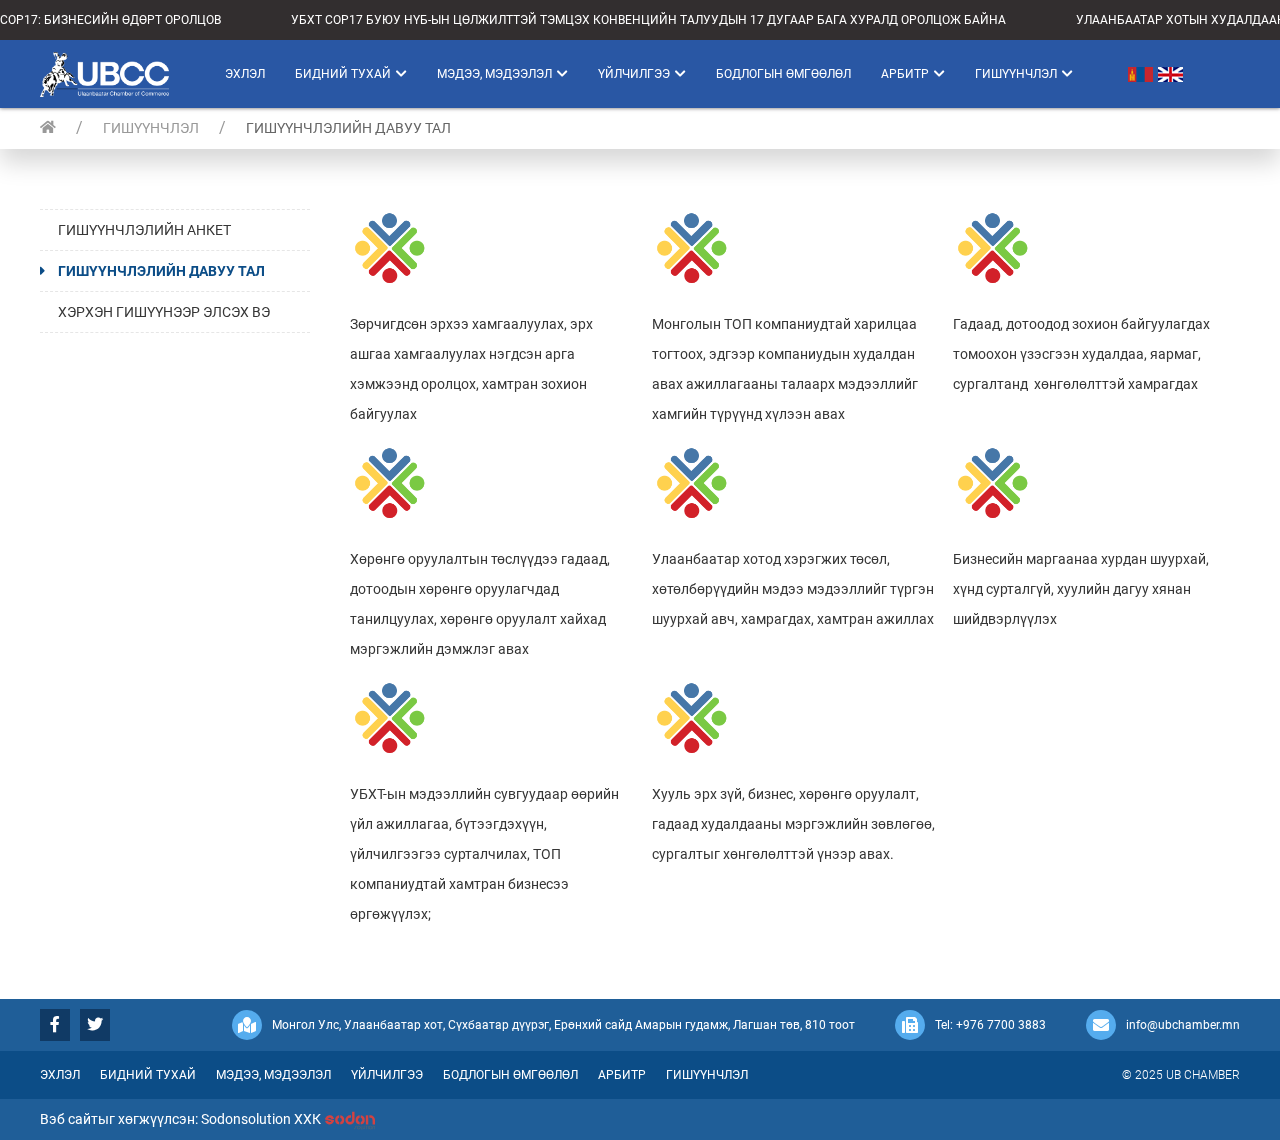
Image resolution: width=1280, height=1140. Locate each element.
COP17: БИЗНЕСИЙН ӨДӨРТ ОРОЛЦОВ (110, 20)
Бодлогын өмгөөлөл (783, 74)
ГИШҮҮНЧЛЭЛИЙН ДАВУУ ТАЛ (161, 271)
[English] (1173, 74)
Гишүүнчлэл (1016, 74)
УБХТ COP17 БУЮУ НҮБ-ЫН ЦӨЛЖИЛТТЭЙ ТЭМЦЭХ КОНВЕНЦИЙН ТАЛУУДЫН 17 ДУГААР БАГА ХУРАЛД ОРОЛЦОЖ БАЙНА (648, 20)
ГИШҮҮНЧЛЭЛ (151, 128)
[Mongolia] (1123, 74)
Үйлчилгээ (634, 74)
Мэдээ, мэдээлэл (494, 74)
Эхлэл (245, 74)
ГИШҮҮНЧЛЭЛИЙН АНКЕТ (144, 230)
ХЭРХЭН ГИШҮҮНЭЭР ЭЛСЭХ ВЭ (164, 312)
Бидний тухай (343, 74)
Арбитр (905, 74)
